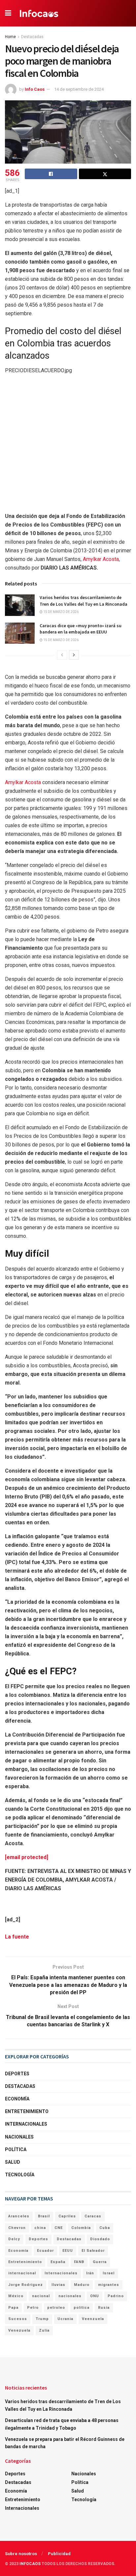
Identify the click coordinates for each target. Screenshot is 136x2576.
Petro (33, 2308)
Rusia (104, 2308)
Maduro (82, 2285)
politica (82, 2308)
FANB (79, 2262)
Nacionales (19, 2137)
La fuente (17, 1937)
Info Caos (35, 89)
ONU (95, 2296)
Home (10, 37)
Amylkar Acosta (101, 559)
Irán (90, 2273)
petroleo (56, 2308)
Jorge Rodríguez (26, 2285)
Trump (42, 2319)
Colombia (81, 2228)
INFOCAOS (30, 2564)
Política (16, 2149)
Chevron (17, 2228)
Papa (13, 2308)
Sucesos (18, 2319)
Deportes (17, 2074)
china (40, 2228)
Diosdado (100, 2239)
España (58, 2262)
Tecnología (20, 2175)
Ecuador (45, 2251)
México (16, 2296)
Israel (109, 2273)
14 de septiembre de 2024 (79, 89)
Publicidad (59, 2554)
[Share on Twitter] (105, 174)
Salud (13, 2162)
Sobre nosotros (21, 2554)
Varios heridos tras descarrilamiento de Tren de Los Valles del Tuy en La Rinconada (84, 601)
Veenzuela (93, 2319)
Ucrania (65, 2319)
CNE (59, 2228)
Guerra (100, 2262)
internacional (22, 2273)
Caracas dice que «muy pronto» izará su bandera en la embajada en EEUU (81, 629)
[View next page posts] (74, 655)
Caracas (93, 2216)
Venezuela (19, 2330)
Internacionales (26, 2124)
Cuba (105, 2228)
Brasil (44, 2216)
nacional (41, 2296)
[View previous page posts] (62, 655)
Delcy (14, 2239)
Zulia (44, 2330)
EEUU (68, 2251)
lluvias (58, 2285)
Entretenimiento (27, 2111)
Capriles (67, 2216)
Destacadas (32, 37)
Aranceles (19, 2216)
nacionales (70, 2296)
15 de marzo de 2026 (61, 612)
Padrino (116, 2296)
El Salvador (93, 2251)
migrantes (109, 2285)
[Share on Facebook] (51, 174)
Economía (17, 2099)
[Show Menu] (8, 13)
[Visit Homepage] (39, 13)
